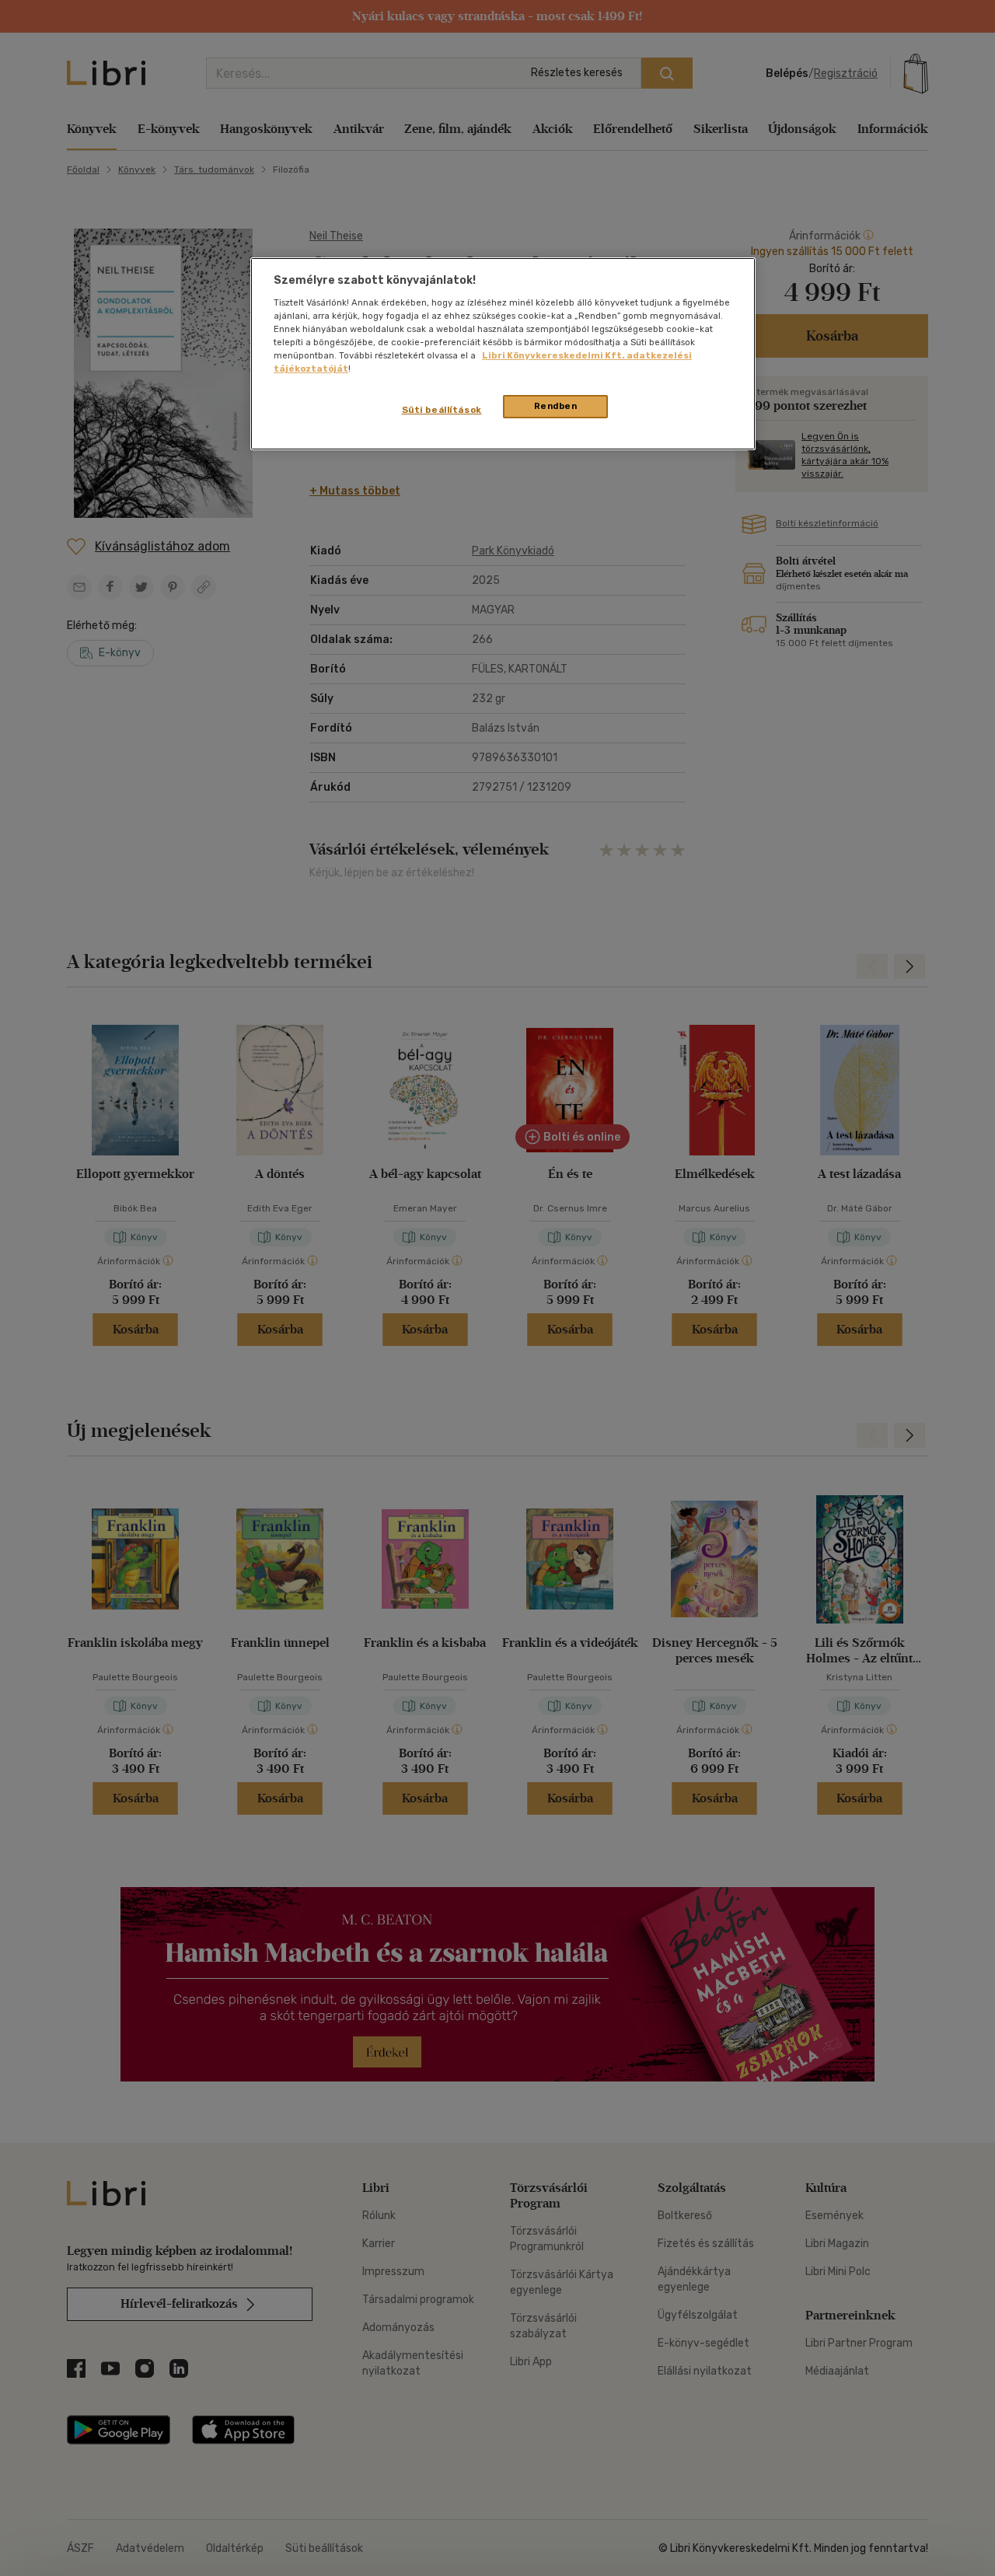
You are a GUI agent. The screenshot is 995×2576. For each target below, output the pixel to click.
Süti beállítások (442, 410)
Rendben (556, 406)
